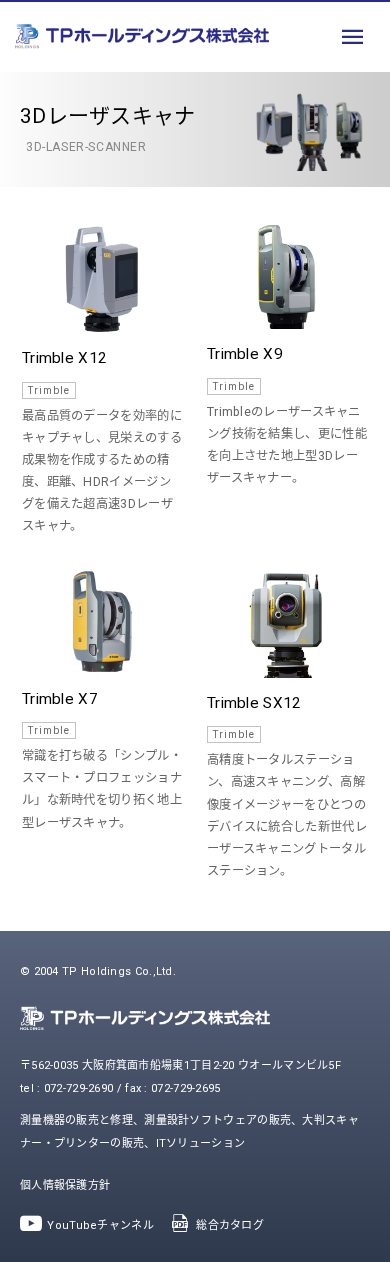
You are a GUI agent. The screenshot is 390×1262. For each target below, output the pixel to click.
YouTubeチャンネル (100, 1225)
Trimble (49, 390)
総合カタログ (230, 1225)
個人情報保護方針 (65, 1185)
